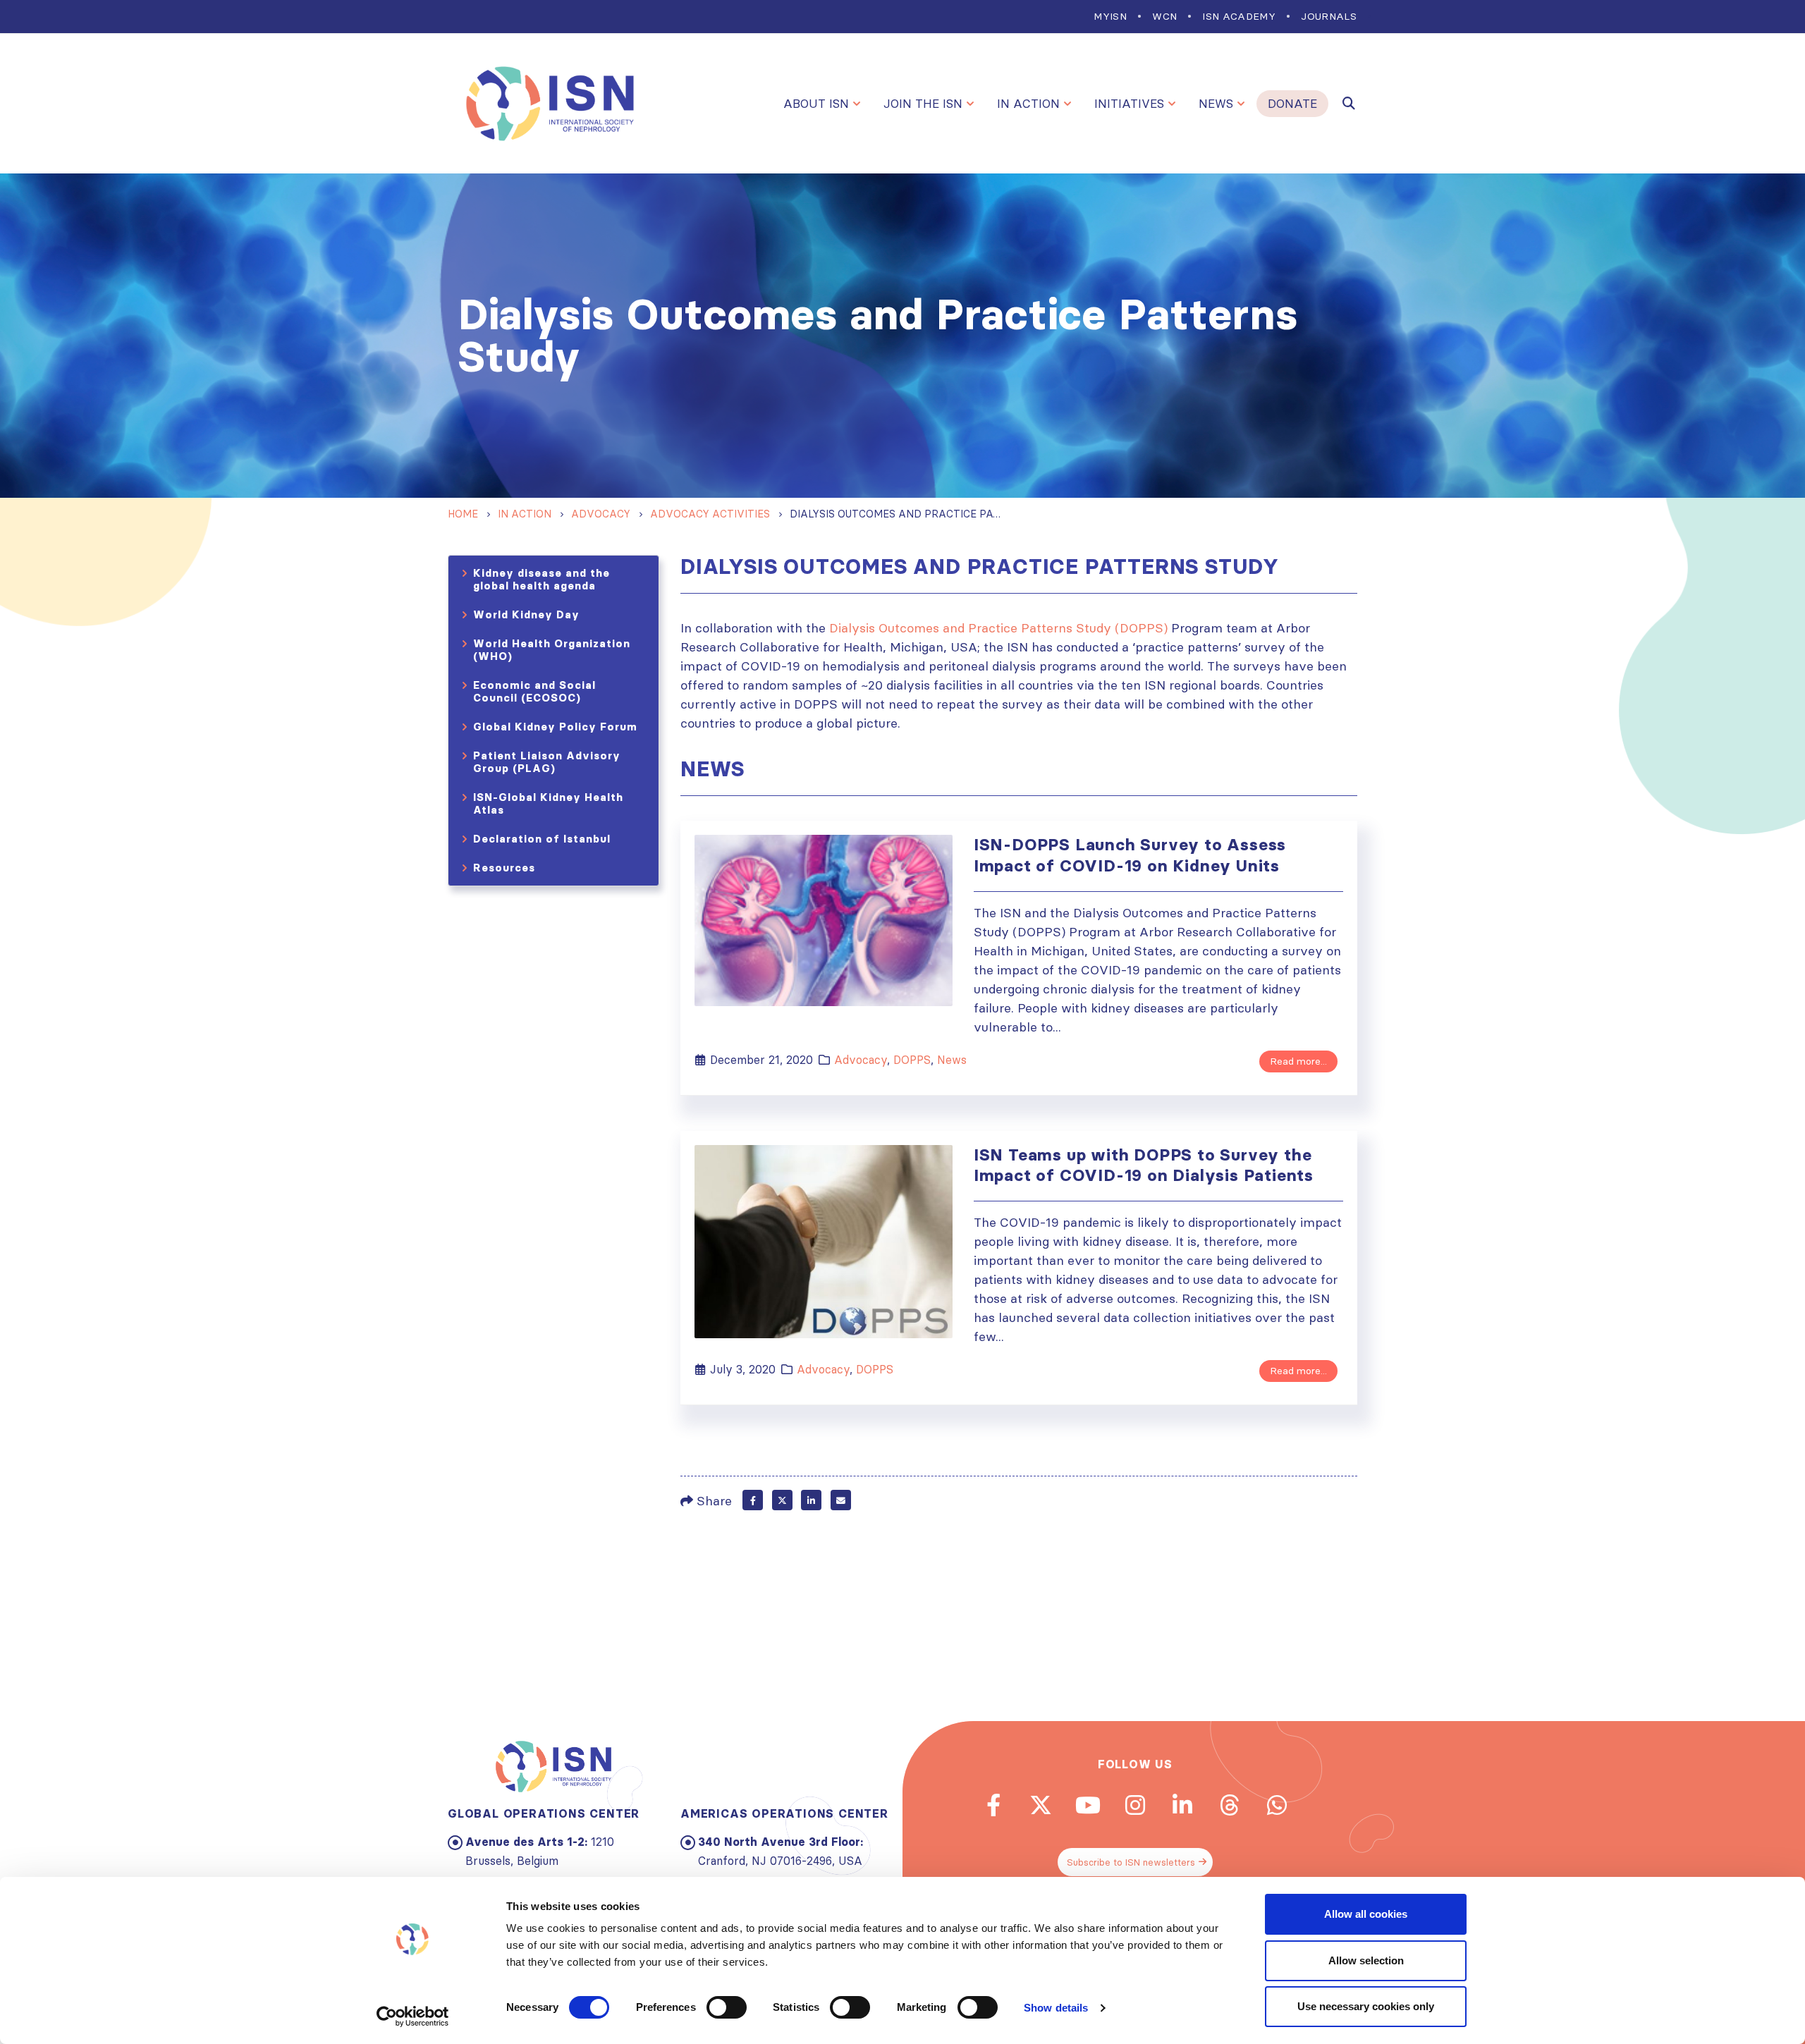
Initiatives (1129, 104)
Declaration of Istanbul (542, 839)
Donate (1292, 104)
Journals (1329, 16)
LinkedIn (811, 1500)
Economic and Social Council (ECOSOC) (534, 691)
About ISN (816, 104)
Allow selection (1366, 1960)
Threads (1230, 1805)
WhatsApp (1277, 1805)
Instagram (1135, 1805)
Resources (504, 868)
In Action (1028, 104)
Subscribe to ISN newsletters (1131, 1862)
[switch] (727, 2007)
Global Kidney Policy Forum (555, 727)
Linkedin (1182, 1805)
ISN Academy (1239, 16)
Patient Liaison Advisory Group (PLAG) (547, 762)
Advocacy (861, 1060)
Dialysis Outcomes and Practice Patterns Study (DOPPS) (998, 628)
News (1216, 104)
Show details (1056, 2008)
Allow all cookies (1366, 1914)
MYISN (1110, 16)
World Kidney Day (526, 614)
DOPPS (912, 1060)
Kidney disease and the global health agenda (541, 579)
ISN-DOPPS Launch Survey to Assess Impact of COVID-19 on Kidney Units (1130, 855)
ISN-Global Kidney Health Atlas (548, 803)
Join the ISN (923, 104)
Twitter (782, 1500)
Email (841, 1500)
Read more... (1298, 1061)
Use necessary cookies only (1366, 2006)
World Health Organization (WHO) (552, 650)
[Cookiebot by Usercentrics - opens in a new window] (413, 2017)
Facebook (753, 1500)
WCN (1164, 16)
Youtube (1088, 1805)
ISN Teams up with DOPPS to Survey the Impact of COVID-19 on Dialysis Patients (1144, 1165)
